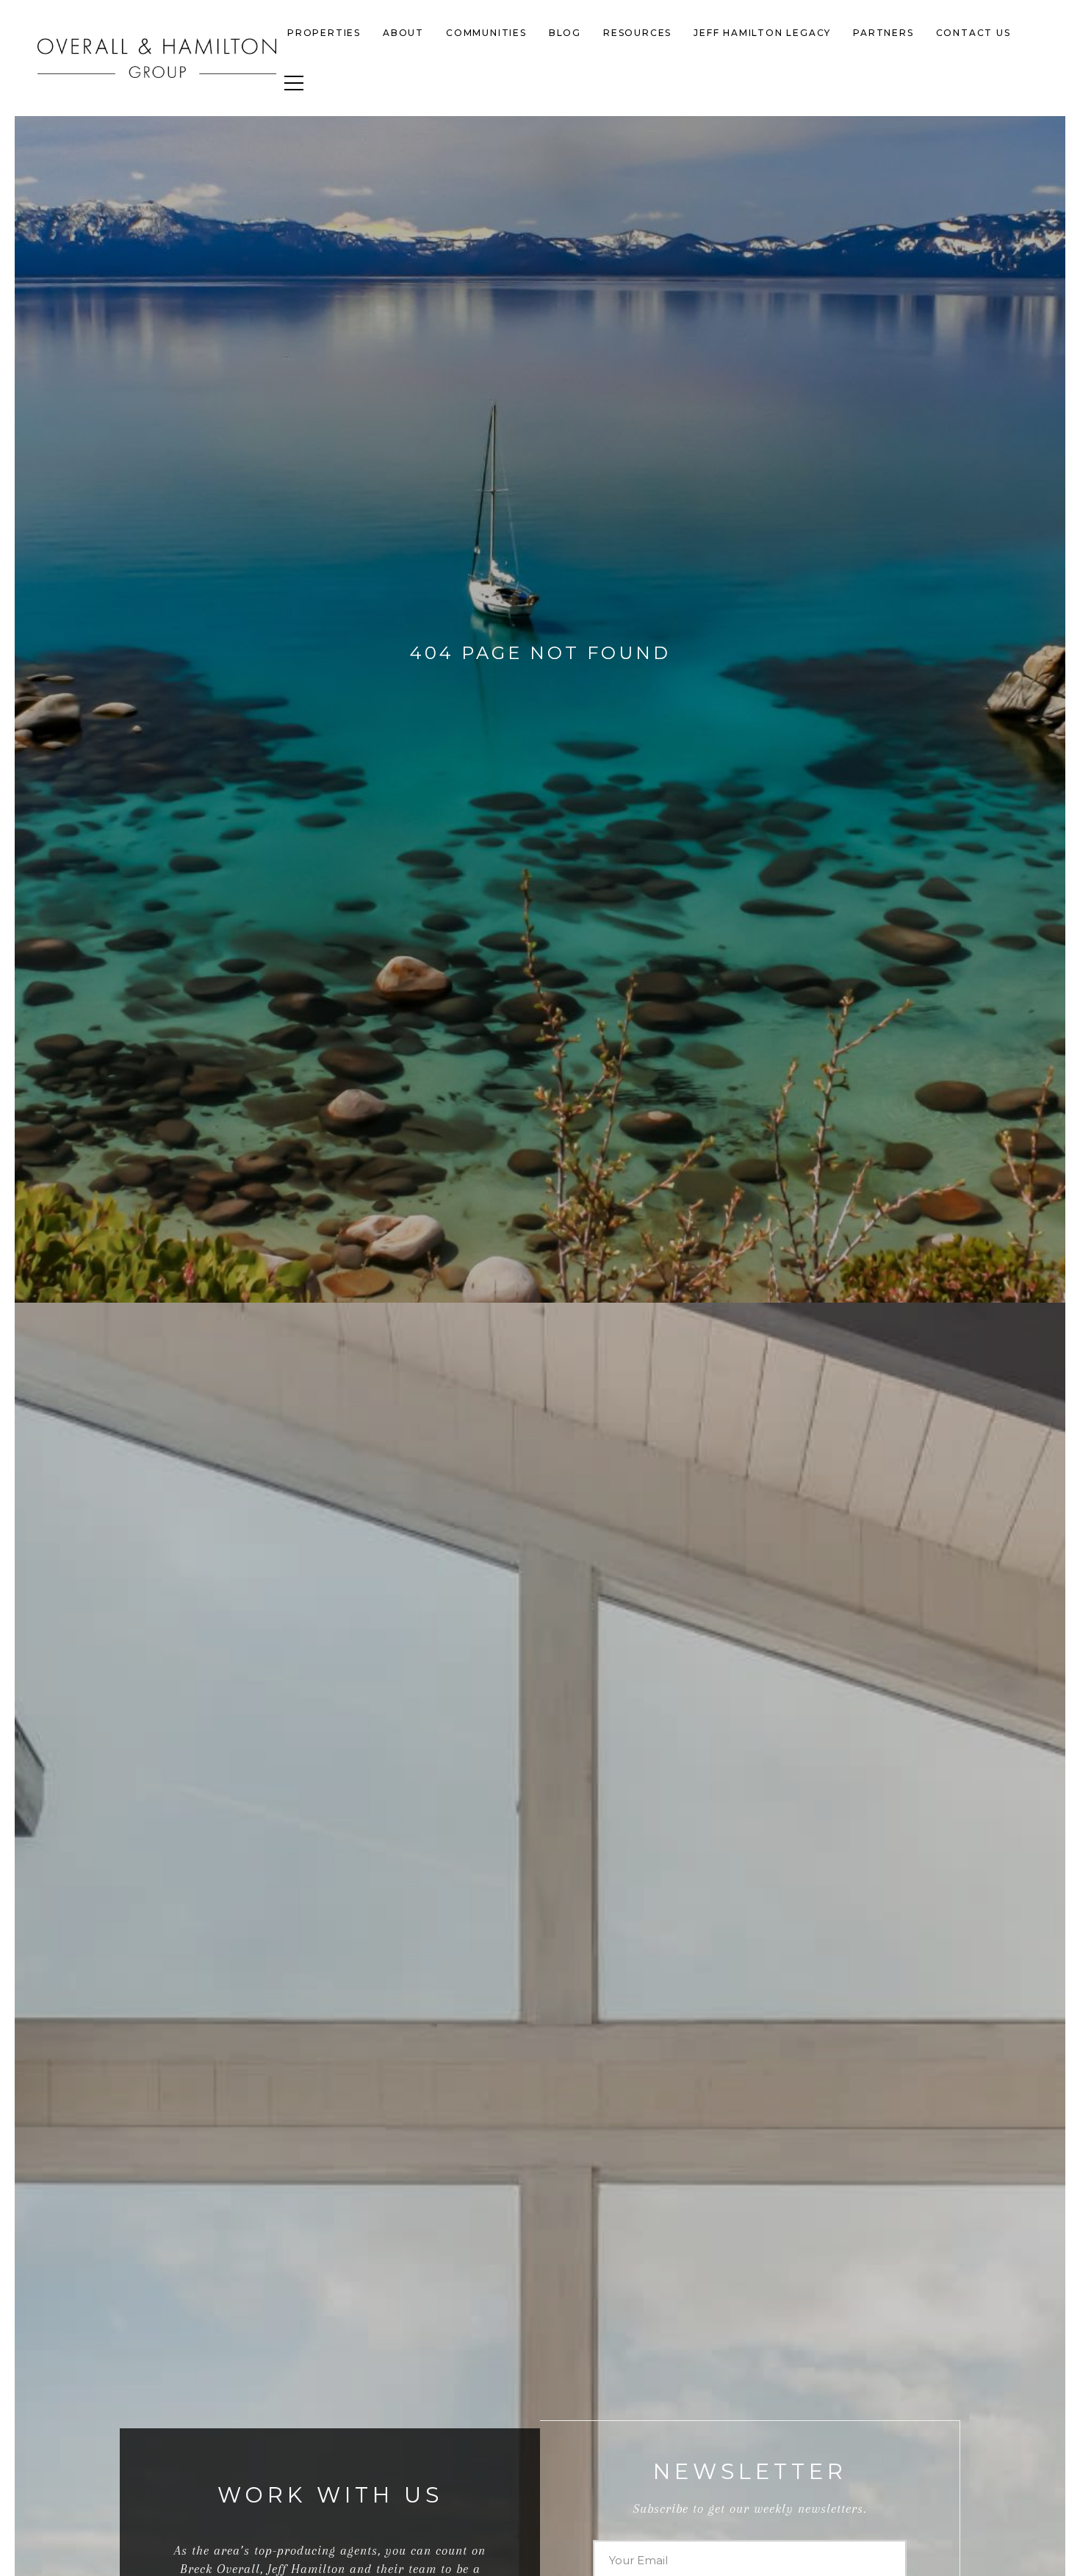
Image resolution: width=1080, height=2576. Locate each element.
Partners (883, 33)
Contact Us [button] (973, 33)
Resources (637, 33)
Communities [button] (486, 33)
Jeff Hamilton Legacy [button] (762, 33)
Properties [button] (324, 33)
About (403, 33)
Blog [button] (565, 33)
